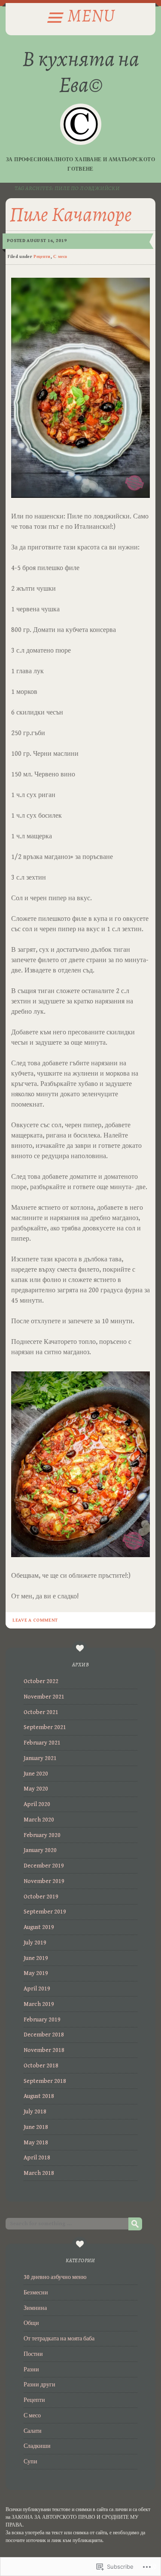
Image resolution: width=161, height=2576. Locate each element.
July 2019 (35, 1943)
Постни (33, 2354)
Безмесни (36, 2293)
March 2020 (39, 1820)
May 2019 (36, 1973)
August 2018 (39, 2096)
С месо (60, 257)
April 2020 (37, 1804)
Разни (31, 2370)
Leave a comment (35, 1620)
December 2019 (44, 1866)
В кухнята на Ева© (81, 71)
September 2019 (45, 1912)
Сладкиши (37, 2446)
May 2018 (36, 2143)
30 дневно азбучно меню (55, 2277)
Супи (30, 2462)
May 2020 (36, 1789)
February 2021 (42, 1743)
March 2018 (39, 2173)
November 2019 (44, 1881)
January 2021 (40, 1758)
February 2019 (42, 2020)
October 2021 (41, 1712)
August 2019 (39, 1927)
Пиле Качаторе (71, 214)
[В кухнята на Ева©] (81, 124)
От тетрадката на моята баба (59, 2339)
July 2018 (35, 2112)
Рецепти (42, 257)
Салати (33, 2431)
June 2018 (36, 2127)
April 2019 (37, 1989)
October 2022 (41, 1681)
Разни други (39, 2385)
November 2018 (44, 2050)
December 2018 (44, 2035)
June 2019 (36, 1958)
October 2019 (41, 1897)
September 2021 (45, 1727)
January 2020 (40, 1850)
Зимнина (35, 2308)
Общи (31, 2323)
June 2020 (36, 1774)
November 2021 (44, 1697)
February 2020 (42, 1835)
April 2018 (37, 2158)
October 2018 (41, 2066)
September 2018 (45, 2081)
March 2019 (39, 2004)
